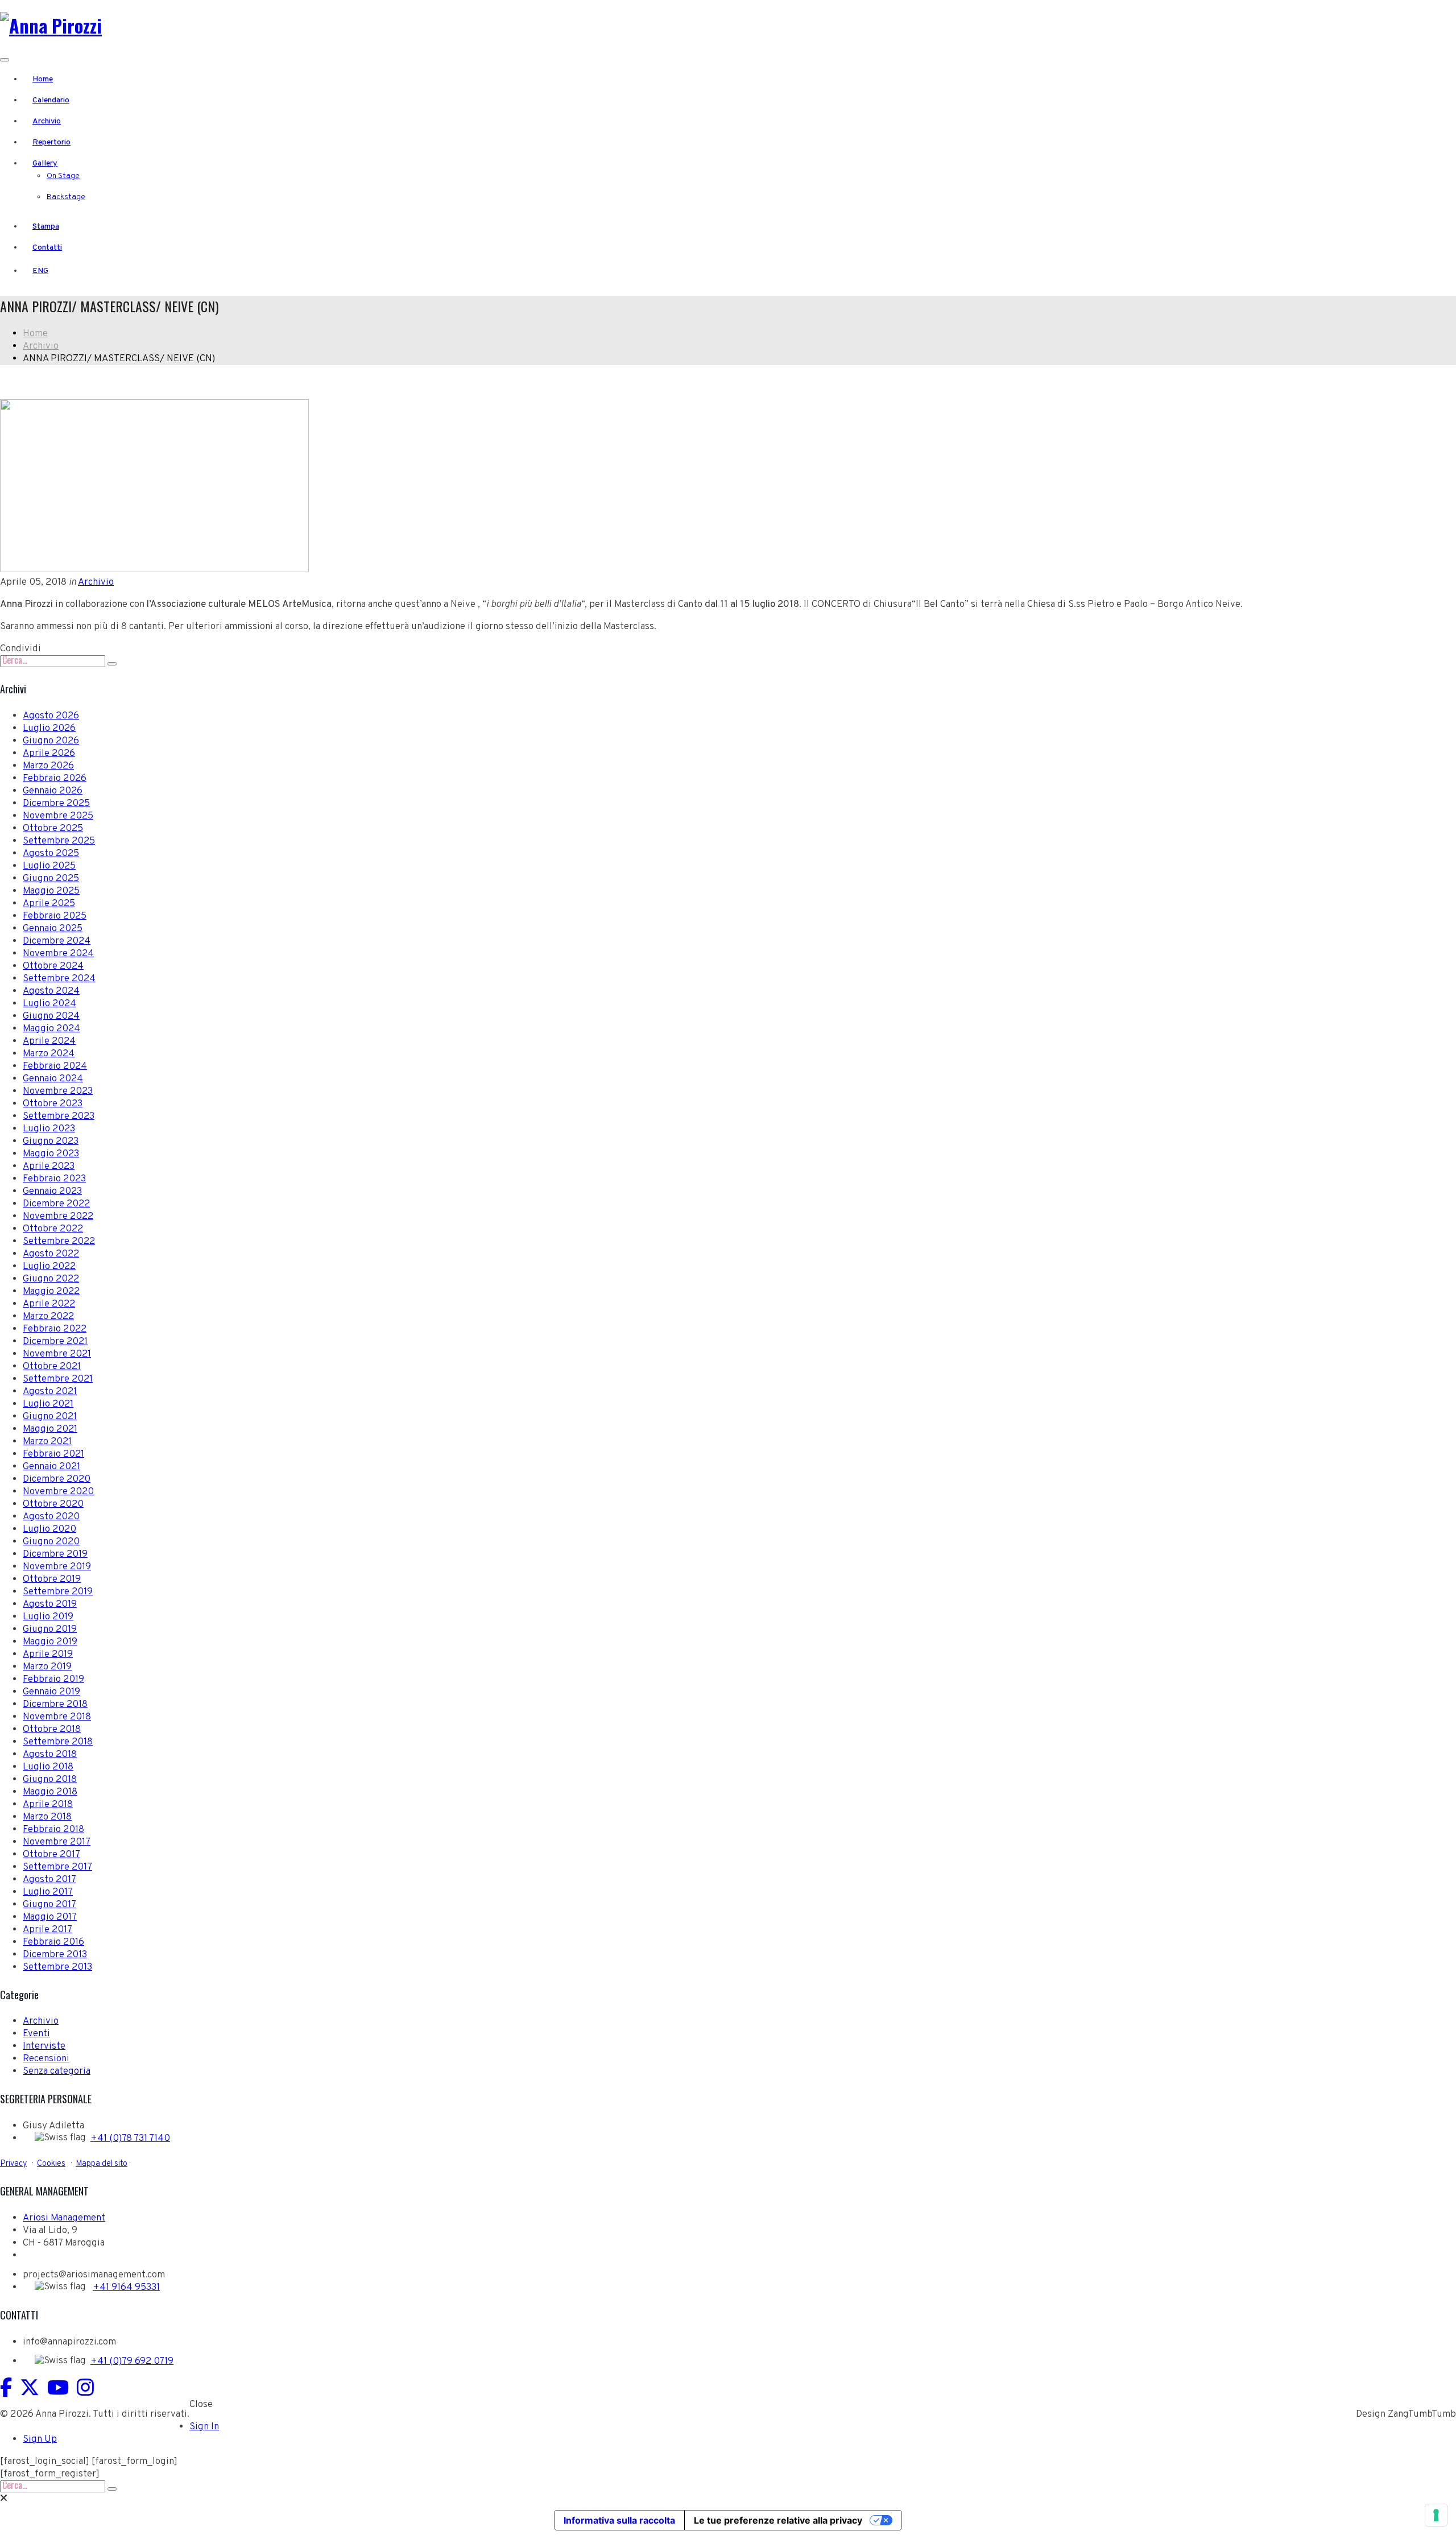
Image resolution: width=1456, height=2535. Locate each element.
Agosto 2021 (50, 1392)
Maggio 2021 (50, 1429)
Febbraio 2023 (54, 1179)
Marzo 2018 (47, 1817)
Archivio (47, 121)
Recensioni (46, 2059)
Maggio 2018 (50, 1792)
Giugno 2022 (51, 1279)
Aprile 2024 (49, 1041)
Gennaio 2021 (51, 1467)
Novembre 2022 (58, 1217)
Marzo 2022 (48, 1317)
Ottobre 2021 (52, 1367)
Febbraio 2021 (53, 1454)
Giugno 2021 (50, 1417)
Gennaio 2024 (53, 1079)
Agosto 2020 (51, 1517)
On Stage (63, 176)
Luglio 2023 (49, 1129)
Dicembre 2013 (55, 1955)
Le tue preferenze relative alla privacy (778, 2520)
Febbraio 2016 (53, 1942)
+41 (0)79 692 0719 (132, 2362)
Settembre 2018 (58, 1742)
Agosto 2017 (49, 1880)
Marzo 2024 (49, 1054)
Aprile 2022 (49, 1304)
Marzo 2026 (48, 766)
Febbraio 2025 (55, 916)
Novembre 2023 (58, 1091)
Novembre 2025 (58, 816)
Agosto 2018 (50, 1755)
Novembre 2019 (57, 1567)
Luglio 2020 (49, 1529)
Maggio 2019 (50, 1642)
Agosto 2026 (51, 716)
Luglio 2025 (49, 866)
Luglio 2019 (48, 1617)
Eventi (36, 2034)
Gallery (45, 164)
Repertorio (51, 142)
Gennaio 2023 (52, 1192)
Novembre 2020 (58, 1492)
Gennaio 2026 (53, 791)
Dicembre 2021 (55, 1342)
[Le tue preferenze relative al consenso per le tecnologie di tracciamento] (1436, 2515)
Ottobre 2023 (53, 1104)
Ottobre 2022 (53, 1229)
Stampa (46, 227)
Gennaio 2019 (51, 1692)
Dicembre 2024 (57, 941)
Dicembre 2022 (56, 1204)
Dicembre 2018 (55, 1705)
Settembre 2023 (59, 1116)
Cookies (51, 2164)
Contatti (47, 248)
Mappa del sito (102, 2164)
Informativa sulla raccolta (619, 2520)
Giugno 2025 (51, 879)
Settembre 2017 (57, 1867)
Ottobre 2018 (52, 1730)
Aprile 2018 (48, 1805)
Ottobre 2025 (53, 829)
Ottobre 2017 (51, 1855)
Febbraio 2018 (53, 1830)
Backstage (66, 197)
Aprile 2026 (49, 754)
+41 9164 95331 (126, 2288)
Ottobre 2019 (52, 1579)
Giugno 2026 (51, 741)
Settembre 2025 (59, 841)
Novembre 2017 (57, 1842)
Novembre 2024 (58, 954)
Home (43, 79)
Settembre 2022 (59, 1242)
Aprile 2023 (49, 1167)
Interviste (44, 2046)
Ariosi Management (64, 2218)
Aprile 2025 (49, 904)
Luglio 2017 (48, 1892)
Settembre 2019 (58, 1592)
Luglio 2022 (49, 1267)
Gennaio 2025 (53, 929)
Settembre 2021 (58, 1379)
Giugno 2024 (51, 1016)
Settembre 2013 (57, 1967)
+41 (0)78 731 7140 (130, 2139)
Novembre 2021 (57, 1354)
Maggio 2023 (51, 1154)
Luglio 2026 (49, 729)
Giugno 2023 (51, 1142)
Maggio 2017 (50, 1917)
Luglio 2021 (48, 1404)
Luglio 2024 (49, 1004)
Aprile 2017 (47, 1930)
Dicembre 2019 (55, 1554)
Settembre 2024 (59, 979)
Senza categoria (57, 2071)
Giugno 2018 (50, 1780)
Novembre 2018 (57, 1717)
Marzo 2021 (47, 1442)
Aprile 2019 (48, 1655)
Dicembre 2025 (56, 804)
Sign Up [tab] (40, 2439)
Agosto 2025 (51, 854)
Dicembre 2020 (57, 1479)
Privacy (13, 2164)
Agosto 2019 (50, 1604)
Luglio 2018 (48, 1767)
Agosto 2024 (51, 991)
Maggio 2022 (51, 1292)
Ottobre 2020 (53, 1504)
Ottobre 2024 (53, 966)
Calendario (51, 100)
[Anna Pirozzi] (51, 25)
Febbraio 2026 (55, 779)
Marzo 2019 (47, 1667)
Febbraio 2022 (55, 1329)
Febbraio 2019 (53, 1680)
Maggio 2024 (51, 1029)
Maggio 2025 (51, 891)
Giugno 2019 (50, 1630)
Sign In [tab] (204, 2427)
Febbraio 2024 (55, 1066)
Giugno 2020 (51, 1542)
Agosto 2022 (51, 1254)
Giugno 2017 (49, 1905)
